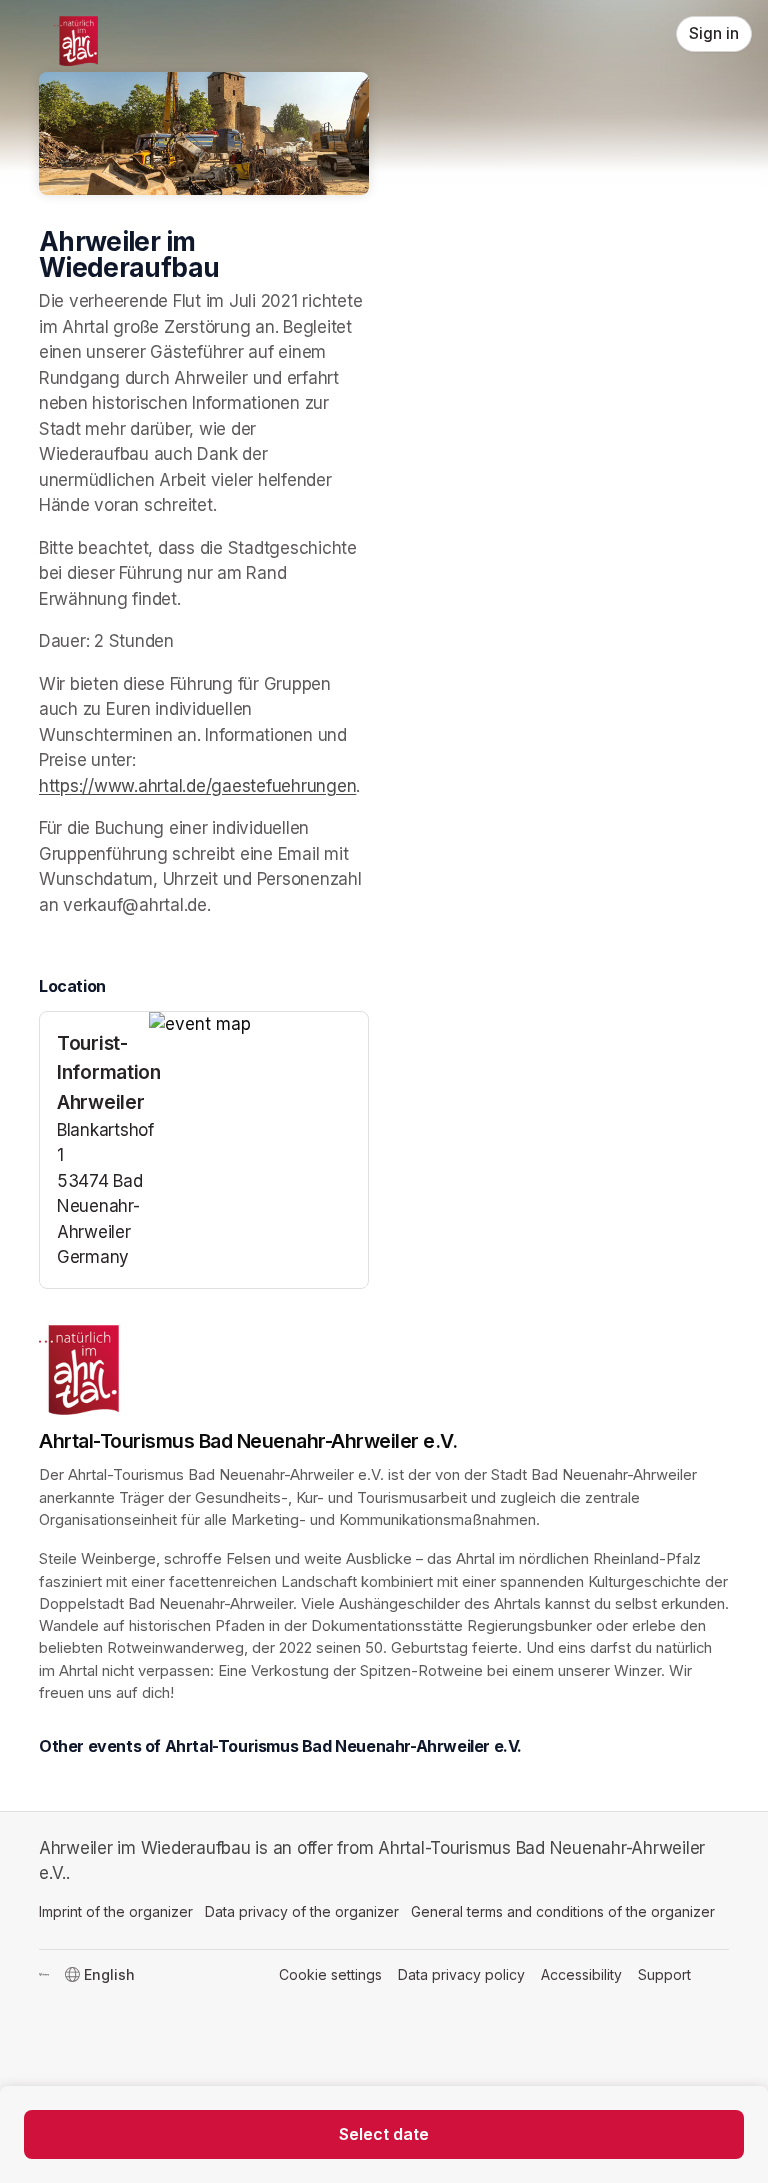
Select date (384, 2134)
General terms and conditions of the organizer (563, 1911)
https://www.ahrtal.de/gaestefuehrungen (197, 786)
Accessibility (581, 1974)
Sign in (714, 33)
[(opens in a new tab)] (258, 1025)
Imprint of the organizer (116, 1911)
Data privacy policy (461, 1974)
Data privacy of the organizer (302, 1911)
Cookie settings (330, 1974)
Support (664, 1974)
